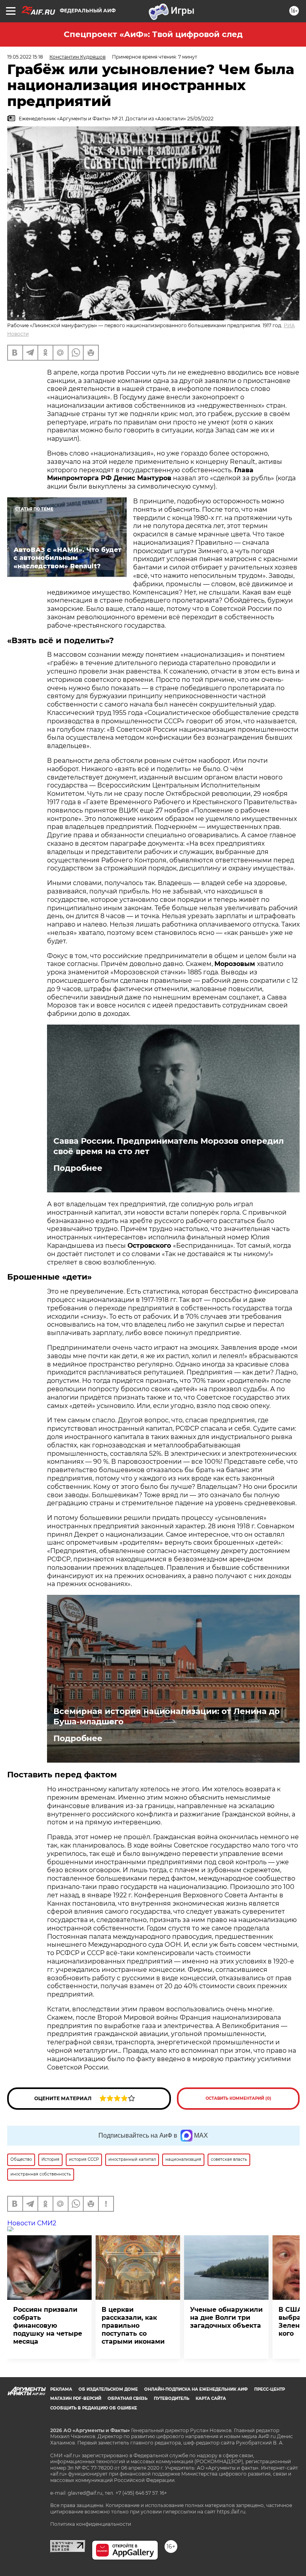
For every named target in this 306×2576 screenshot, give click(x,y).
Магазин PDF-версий (76, 2398)
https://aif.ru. (232, 2512)
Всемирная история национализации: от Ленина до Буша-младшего (167, 1716)
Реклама (61, 2389)
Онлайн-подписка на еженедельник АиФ (196, 2389)
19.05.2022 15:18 (25, 57)
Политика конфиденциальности (91, 2524)
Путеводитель (172, 2398)
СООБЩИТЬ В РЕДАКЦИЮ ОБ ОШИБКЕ (94, 2408)
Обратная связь (127, 2398)
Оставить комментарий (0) (238, 2098)
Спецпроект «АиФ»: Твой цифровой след (153, 34)
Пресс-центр (270, 2389)
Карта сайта (211, 2398)
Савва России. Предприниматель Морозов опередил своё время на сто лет (169, 1146)
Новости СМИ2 (32, 2223)
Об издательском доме (108, 2389)
